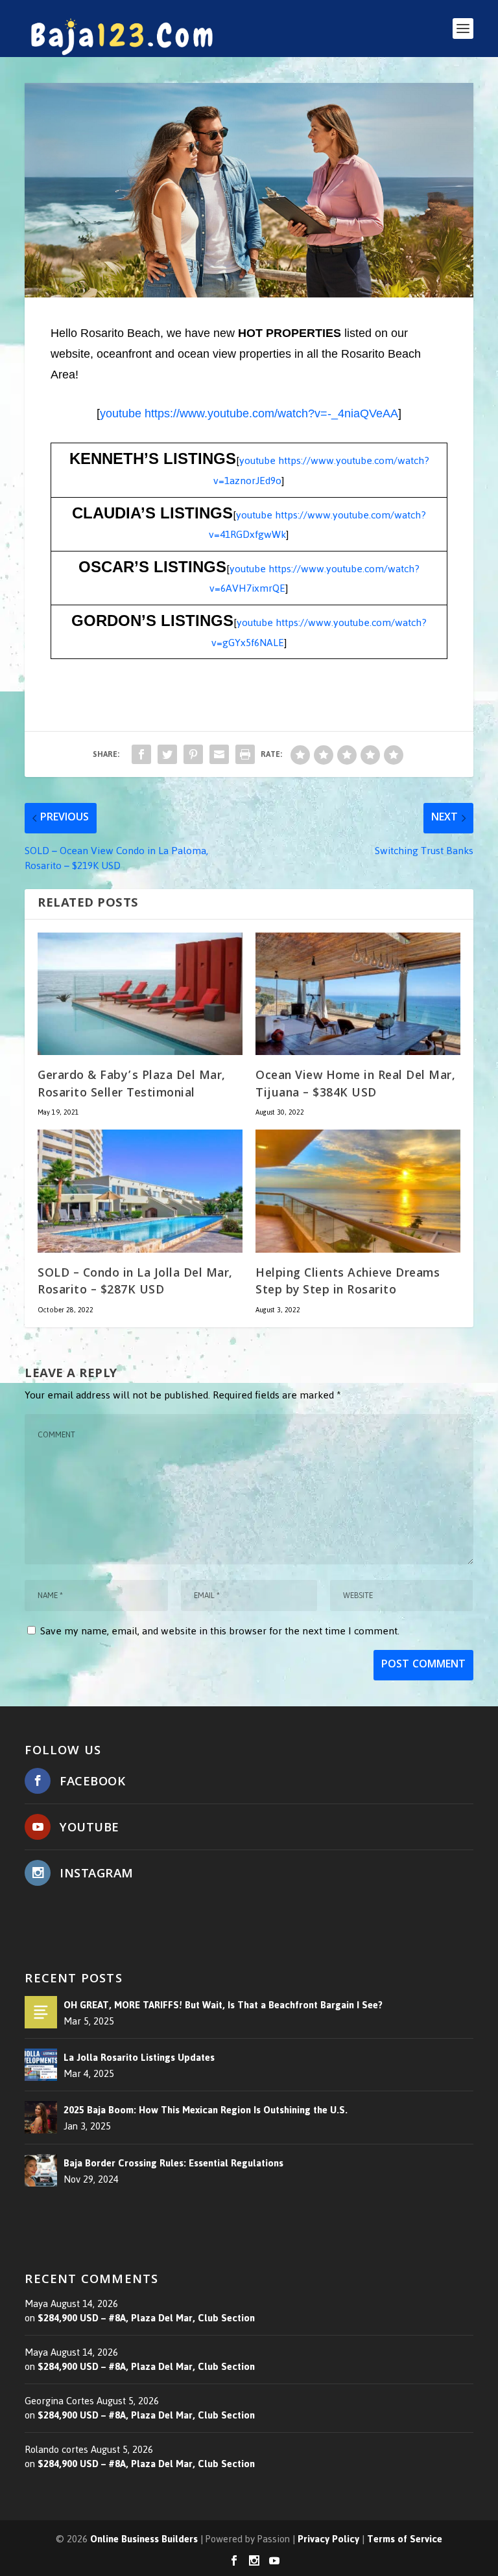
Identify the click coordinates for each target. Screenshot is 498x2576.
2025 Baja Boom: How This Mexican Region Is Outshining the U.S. (206, 2110)
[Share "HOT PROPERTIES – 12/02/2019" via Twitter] (167, 754)
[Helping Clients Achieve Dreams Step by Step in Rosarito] (358, 1191)
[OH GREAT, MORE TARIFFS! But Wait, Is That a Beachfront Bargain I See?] (41, 2012)
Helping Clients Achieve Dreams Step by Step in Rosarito (348, 1283)
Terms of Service (405, 2539)
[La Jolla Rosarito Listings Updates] (41, 2065)
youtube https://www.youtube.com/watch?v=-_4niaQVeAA (249, 413)
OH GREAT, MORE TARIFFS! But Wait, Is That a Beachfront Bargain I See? (223, 2005)
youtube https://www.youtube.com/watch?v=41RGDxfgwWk (317, 525)
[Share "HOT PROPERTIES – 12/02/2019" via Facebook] (141, 754)
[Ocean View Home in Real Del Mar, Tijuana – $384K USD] (358, 994)
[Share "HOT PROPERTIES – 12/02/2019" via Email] (219, 754)
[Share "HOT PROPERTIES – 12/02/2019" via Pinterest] (193, 754)
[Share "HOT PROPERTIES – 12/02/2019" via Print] (245, 754)
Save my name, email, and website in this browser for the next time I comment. (220, 1631)
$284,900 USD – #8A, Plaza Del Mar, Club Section (146, 2318)
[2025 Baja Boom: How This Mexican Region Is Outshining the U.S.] (41, 2117)
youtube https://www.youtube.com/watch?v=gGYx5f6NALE (319, 632)
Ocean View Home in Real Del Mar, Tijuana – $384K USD (355, 1085)
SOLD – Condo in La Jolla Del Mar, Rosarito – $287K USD (135, 1283)
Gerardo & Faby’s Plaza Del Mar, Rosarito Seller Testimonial (132, 1085)
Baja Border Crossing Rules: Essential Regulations (173, 2163)
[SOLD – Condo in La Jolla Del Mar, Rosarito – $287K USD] (140, 1191)
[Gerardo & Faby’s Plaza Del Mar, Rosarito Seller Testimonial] (140, 994)
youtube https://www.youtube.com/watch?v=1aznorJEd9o (321, 470)
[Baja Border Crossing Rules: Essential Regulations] (41, 2170)
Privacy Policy (328, 2539)
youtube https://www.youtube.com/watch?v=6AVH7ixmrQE (314, 579)
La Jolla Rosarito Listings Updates (139, 2058)
